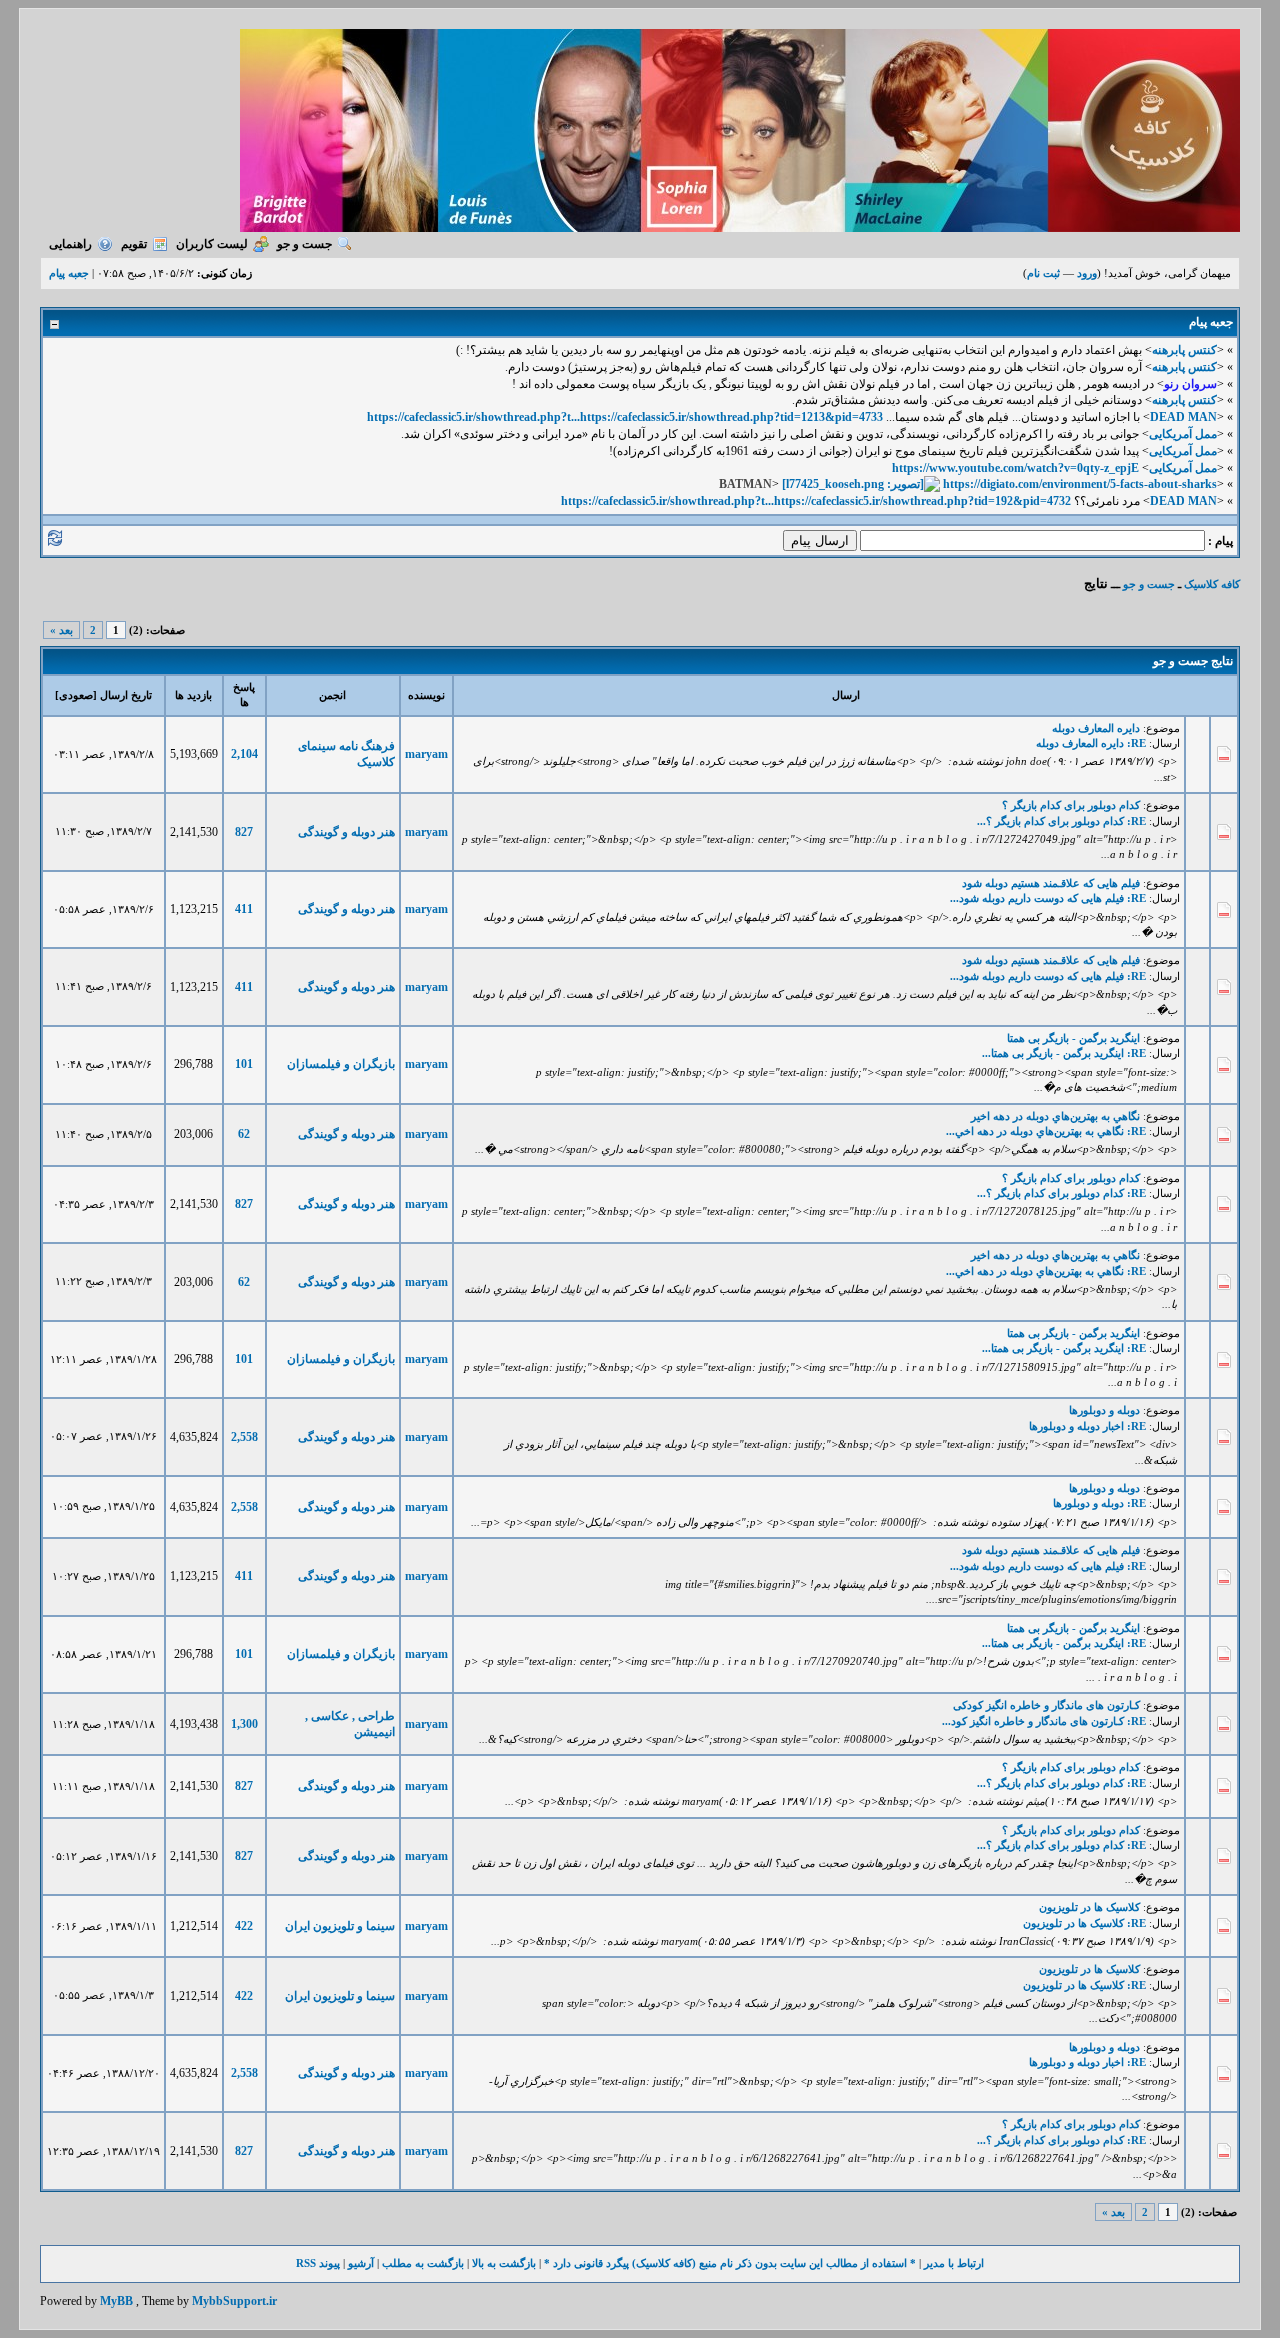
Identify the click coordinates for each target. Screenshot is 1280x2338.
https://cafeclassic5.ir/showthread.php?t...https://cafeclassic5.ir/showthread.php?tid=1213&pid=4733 (625, 417)
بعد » (61, 630)
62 (244, 1134)
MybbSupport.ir (234, 2301)
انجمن (332, 695)
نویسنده (426, 695)
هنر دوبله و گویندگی (346, 832)
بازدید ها (193, 695)
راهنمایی (70, 244)
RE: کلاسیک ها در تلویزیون (1084, 1923)
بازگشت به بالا (504, 2263)
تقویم (134, 244)
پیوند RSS (318, 2263)
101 (244, 1064)
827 (244, 832)
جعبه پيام (69, 273)
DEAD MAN (1183, 417)
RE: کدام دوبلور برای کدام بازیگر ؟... (1061, 821)
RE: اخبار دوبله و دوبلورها (1087, 1426)
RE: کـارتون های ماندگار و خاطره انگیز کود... (1044, 1721)
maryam (426, 754)
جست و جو (304, 244)
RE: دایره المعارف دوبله (1091, 743)
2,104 (244, 754)
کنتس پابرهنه (1184, 350)
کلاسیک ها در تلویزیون (1089, 1907)
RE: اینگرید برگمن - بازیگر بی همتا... (1064, 1053)
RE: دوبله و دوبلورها (1099, 1503)
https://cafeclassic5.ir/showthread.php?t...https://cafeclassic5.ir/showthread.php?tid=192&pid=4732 (816, 501)
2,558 (244, 1437)
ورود (1087, 273)
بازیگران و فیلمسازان (341, 1064)
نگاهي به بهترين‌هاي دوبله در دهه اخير (1055, 1116)
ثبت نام (1043, 273)
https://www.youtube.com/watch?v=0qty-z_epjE (1015, 468)
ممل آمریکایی (1183, 434)
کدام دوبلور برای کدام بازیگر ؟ (1071, 805)
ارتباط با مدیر (954, 2263)
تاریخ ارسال (126, 695)
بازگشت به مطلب (423, 2263)
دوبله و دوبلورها (1104, 1410)
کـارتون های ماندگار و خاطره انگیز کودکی (1046, 1705)
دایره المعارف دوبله (1096, 728)
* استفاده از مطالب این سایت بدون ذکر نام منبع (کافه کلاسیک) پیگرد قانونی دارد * (730, 2263)
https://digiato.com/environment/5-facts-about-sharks (1080, 484)
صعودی (76, 695)
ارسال (846, 695)
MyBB (116, 2301)
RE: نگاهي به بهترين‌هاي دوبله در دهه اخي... (1046, 1131)
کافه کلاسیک (1212, 584)
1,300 (244, 1724)
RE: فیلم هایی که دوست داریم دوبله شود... (1048, 898)
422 (244, 1926)
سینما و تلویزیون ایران (340, 1926)
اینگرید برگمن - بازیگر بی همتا (1073, 1038)
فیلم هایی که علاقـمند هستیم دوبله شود (1051, 883)
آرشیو (361, 2263)
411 (244, 909)
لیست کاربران (212, 244)
